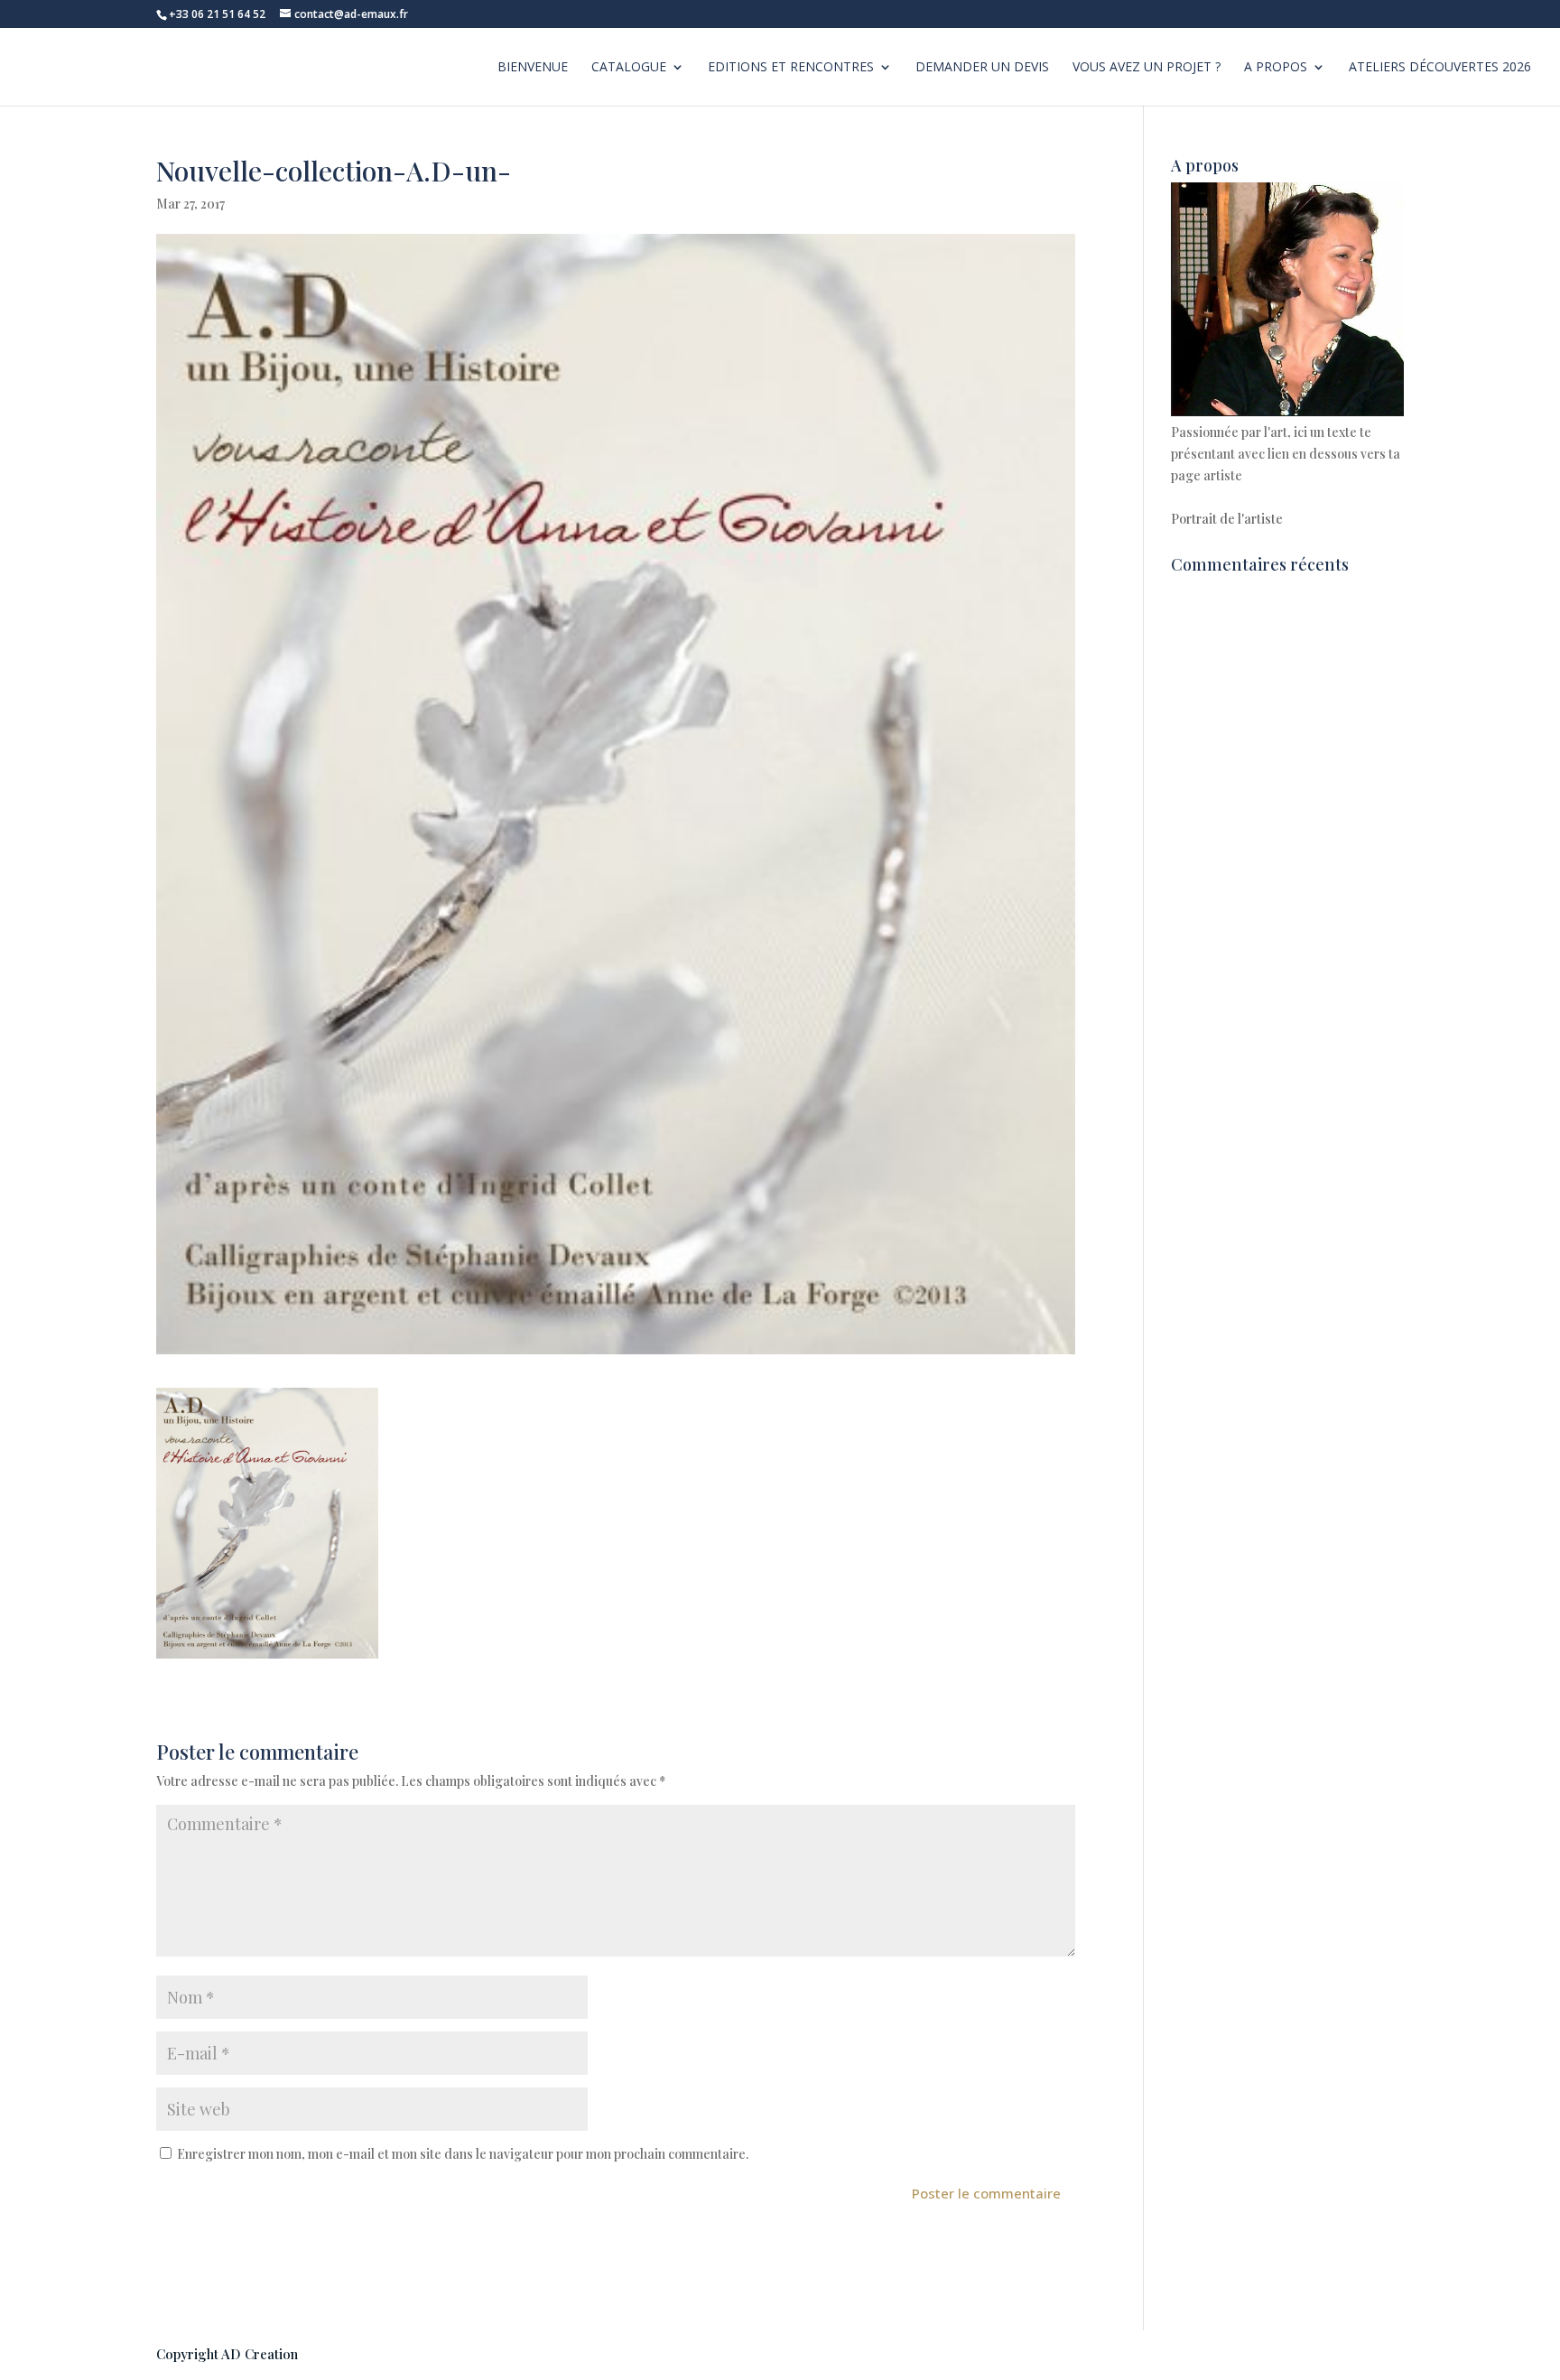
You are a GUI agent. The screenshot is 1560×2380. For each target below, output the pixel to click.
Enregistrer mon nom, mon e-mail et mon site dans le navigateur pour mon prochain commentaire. (463, 2154)
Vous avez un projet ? (1147, 68)
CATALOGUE (629, 68)
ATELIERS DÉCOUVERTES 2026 (1440, 68)
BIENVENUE (533, 68)
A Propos (1276, 68)
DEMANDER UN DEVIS (982, 68)
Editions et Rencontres (791, 68)
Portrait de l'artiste (1227, 519)
